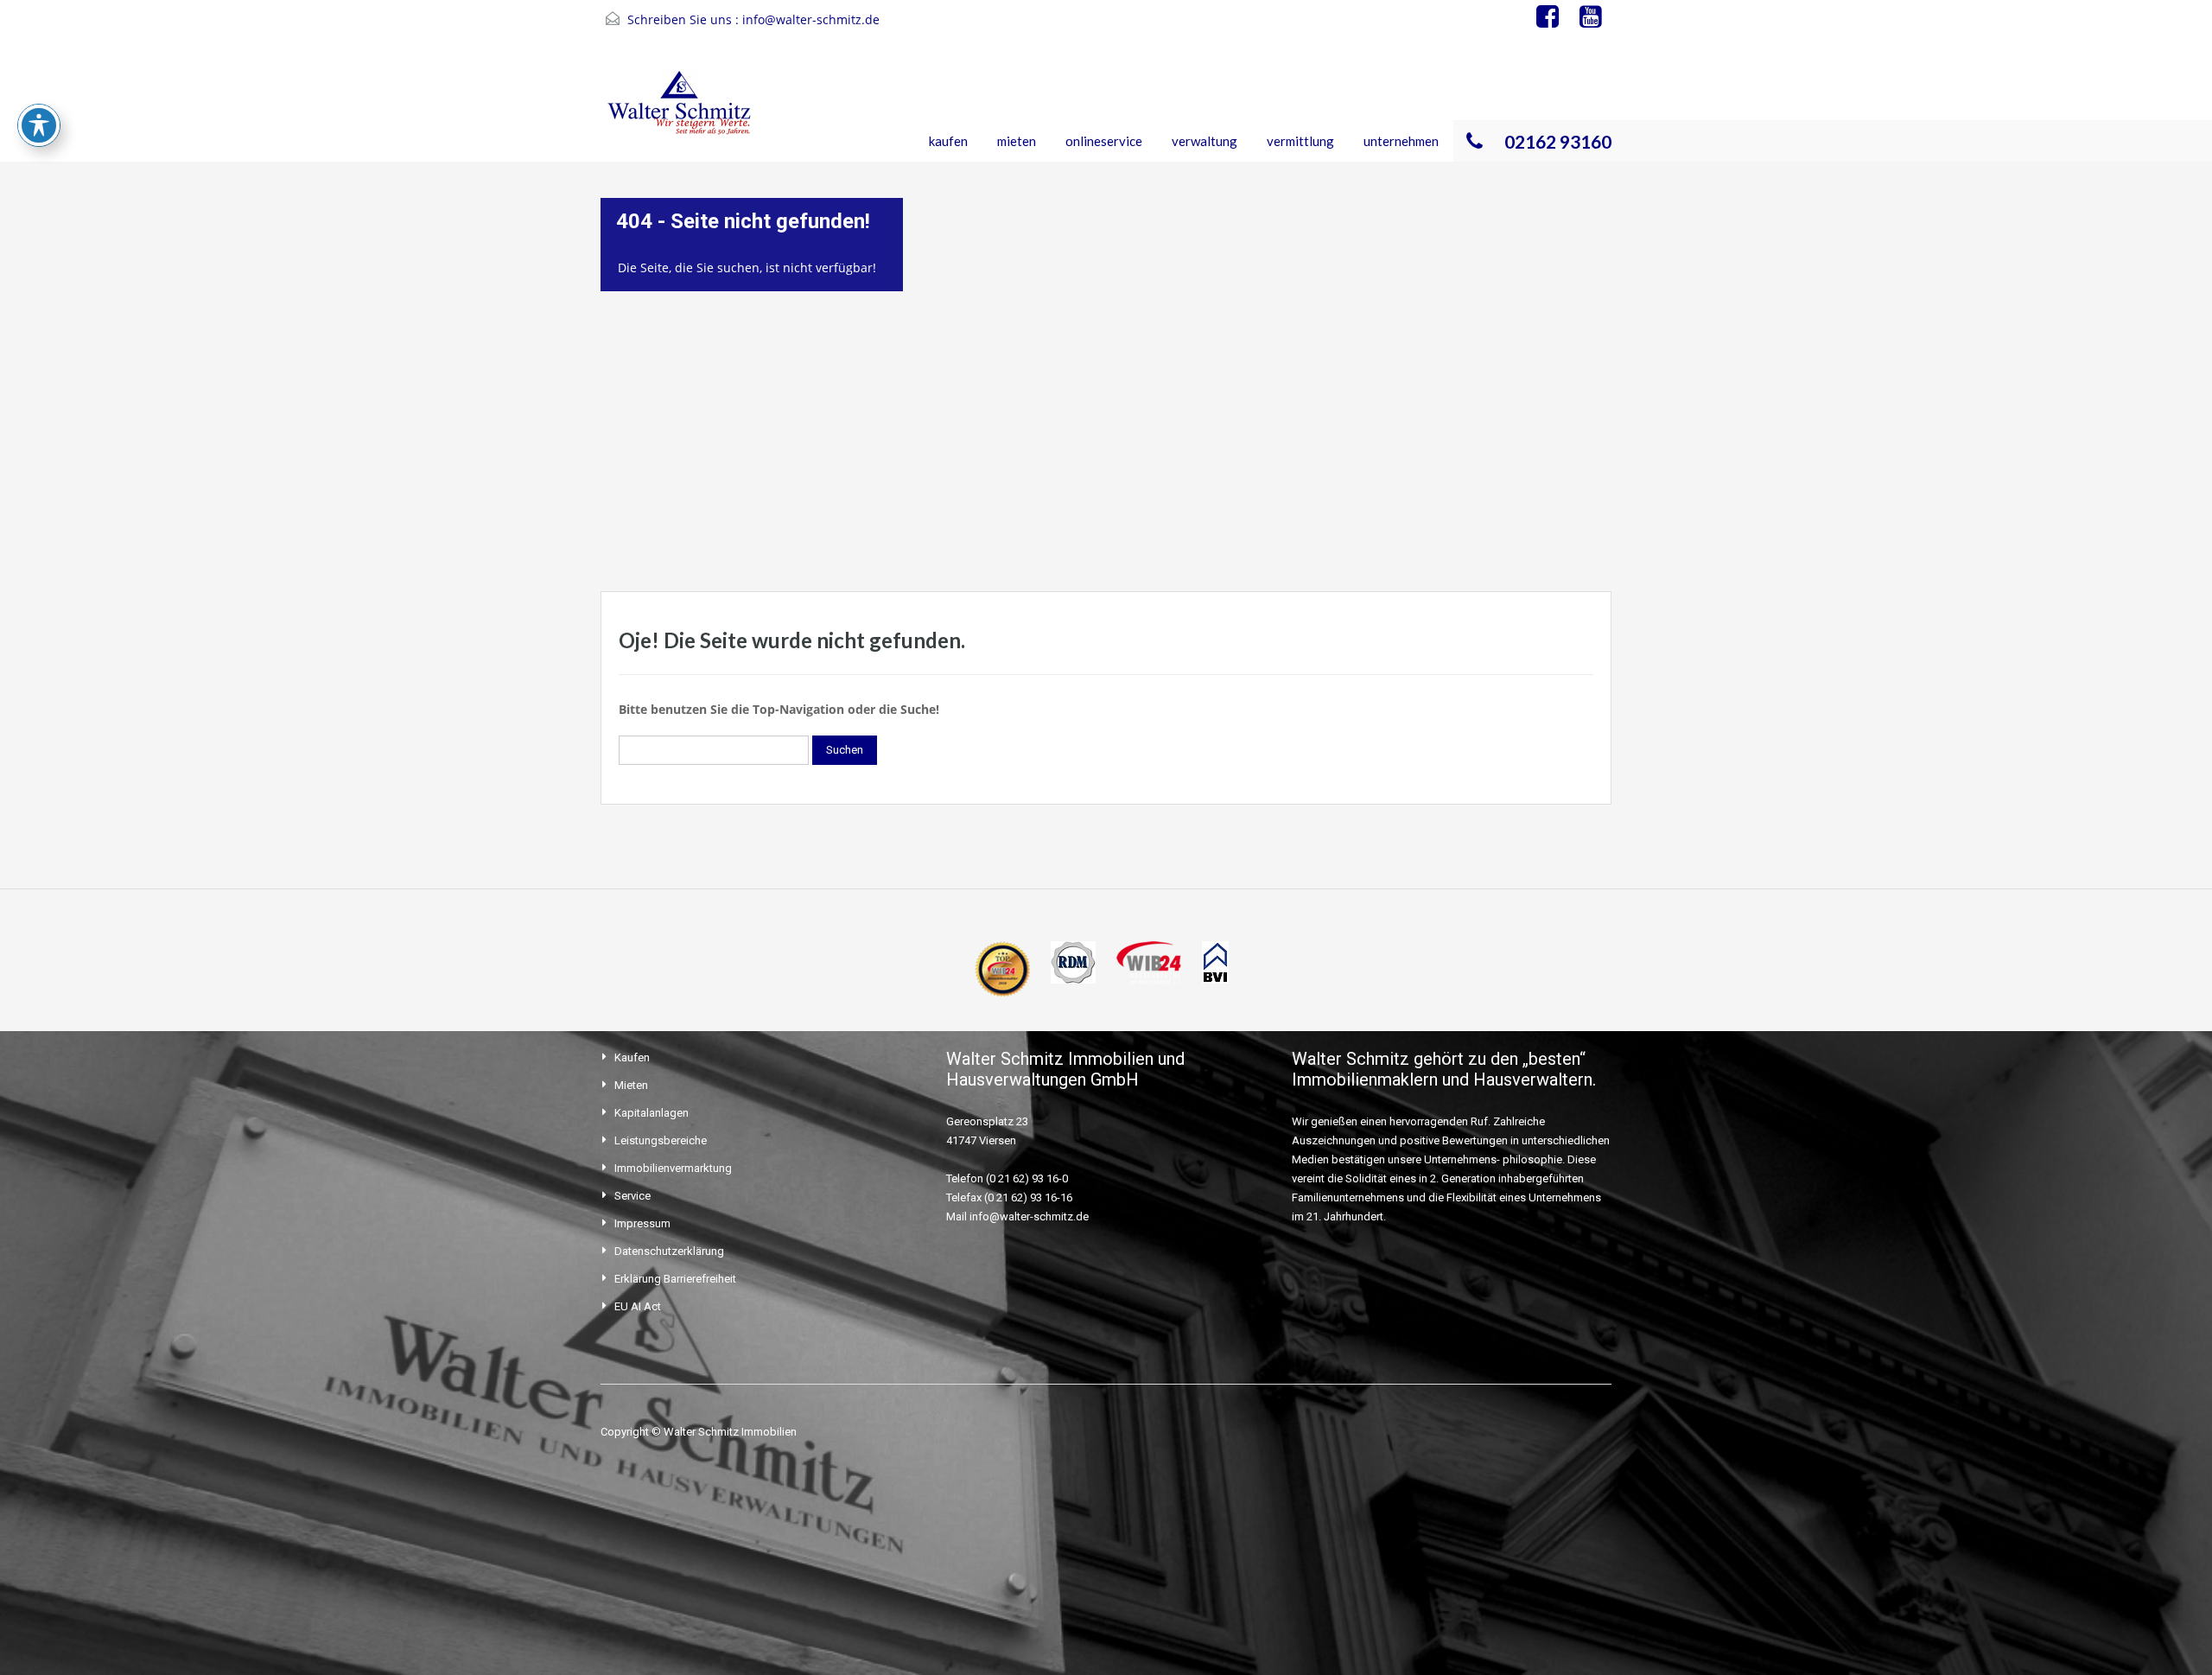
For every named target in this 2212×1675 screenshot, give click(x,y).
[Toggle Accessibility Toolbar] (39, 125)
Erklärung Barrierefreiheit (675, 1279)
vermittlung (1300, 141)
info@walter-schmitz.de (811, 19)
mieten (1017, 141)
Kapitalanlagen (652, 1113)
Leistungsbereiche (661, 1140)
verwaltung (1205, 141)
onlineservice (1104, 141)
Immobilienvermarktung (673, 1168)
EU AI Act (638, 1306)
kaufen (948, 141)
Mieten (631, 1085)
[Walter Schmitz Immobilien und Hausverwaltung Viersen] (683, 114)
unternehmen (1401, 141)
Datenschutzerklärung (669, 1251)
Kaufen (632, 1057)
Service (632, 1196)
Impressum (642, 1223)
